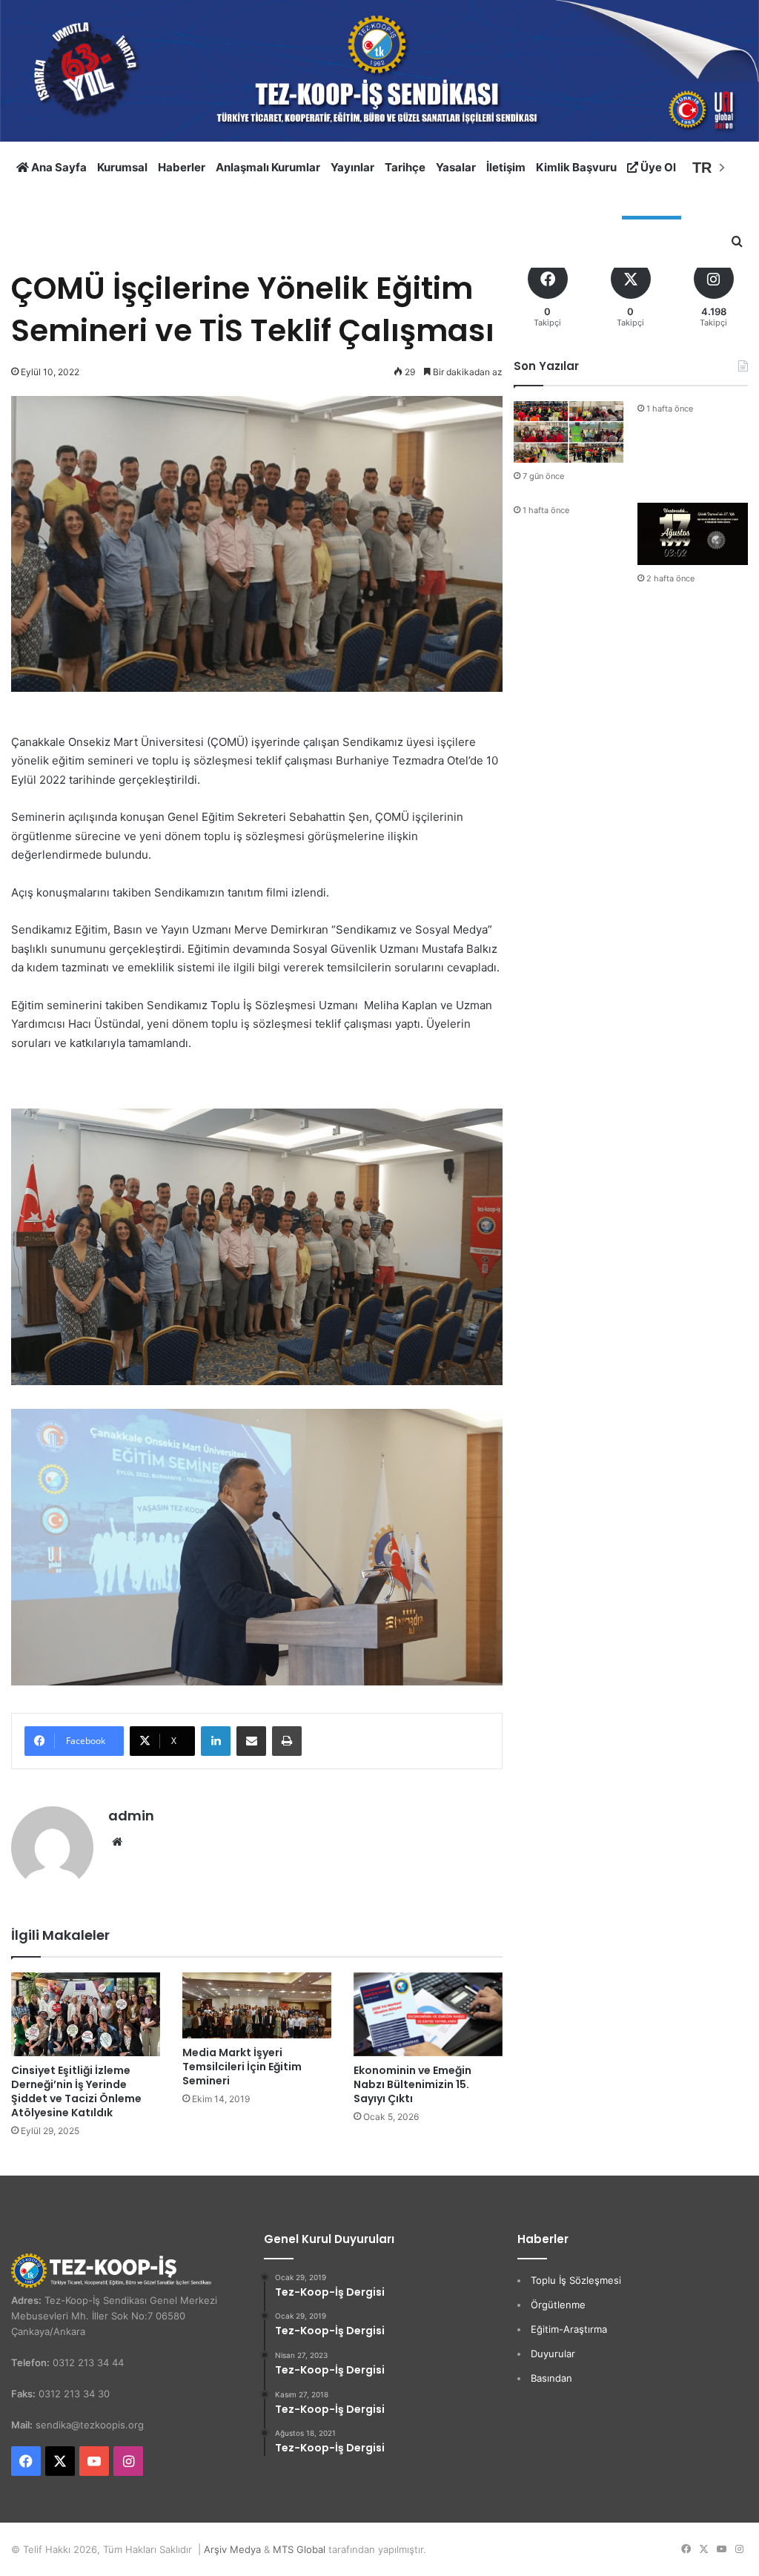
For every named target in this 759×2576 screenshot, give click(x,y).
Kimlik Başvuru (576, 167)
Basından (551, 2378)
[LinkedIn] (216, 1741)
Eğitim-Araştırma (569, 2329)
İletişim (506, 167)
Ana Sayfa (58, 167)
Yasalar (456, 167)
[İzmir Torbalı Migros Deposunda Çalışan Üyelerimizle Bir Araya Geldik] (569, 432)
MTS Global (299, 2549)
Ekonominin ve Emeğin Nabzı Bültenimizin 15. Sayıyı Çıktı (412, 2084)
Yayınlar (352, 167)
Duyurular (553, 2354)
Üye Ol (657, 167)
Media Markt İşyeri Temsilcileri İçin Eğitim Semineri (242, 2067)
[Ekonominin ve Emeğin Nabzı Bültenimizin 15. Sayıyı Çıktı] (428, 2014)
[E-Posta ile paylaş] (251, 1741)
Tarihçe (405, 167)
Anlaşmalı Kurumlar (268, 167)
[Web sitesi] (117, 1842)
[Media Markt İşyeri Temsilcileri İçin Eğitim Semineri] (257, 2006)
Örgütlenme (558, 2305)
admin (131, 1816)
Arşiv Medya (232, 2549)
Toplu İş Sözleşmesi (576, 2280)
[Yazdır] (287, 1741)
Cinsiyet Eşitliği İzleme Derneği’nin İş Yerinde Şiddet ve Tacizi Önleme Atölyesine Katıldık (76, 2091)
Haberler (182, 167)
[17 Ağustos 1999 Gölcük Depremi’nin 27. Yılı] (693, 534)
